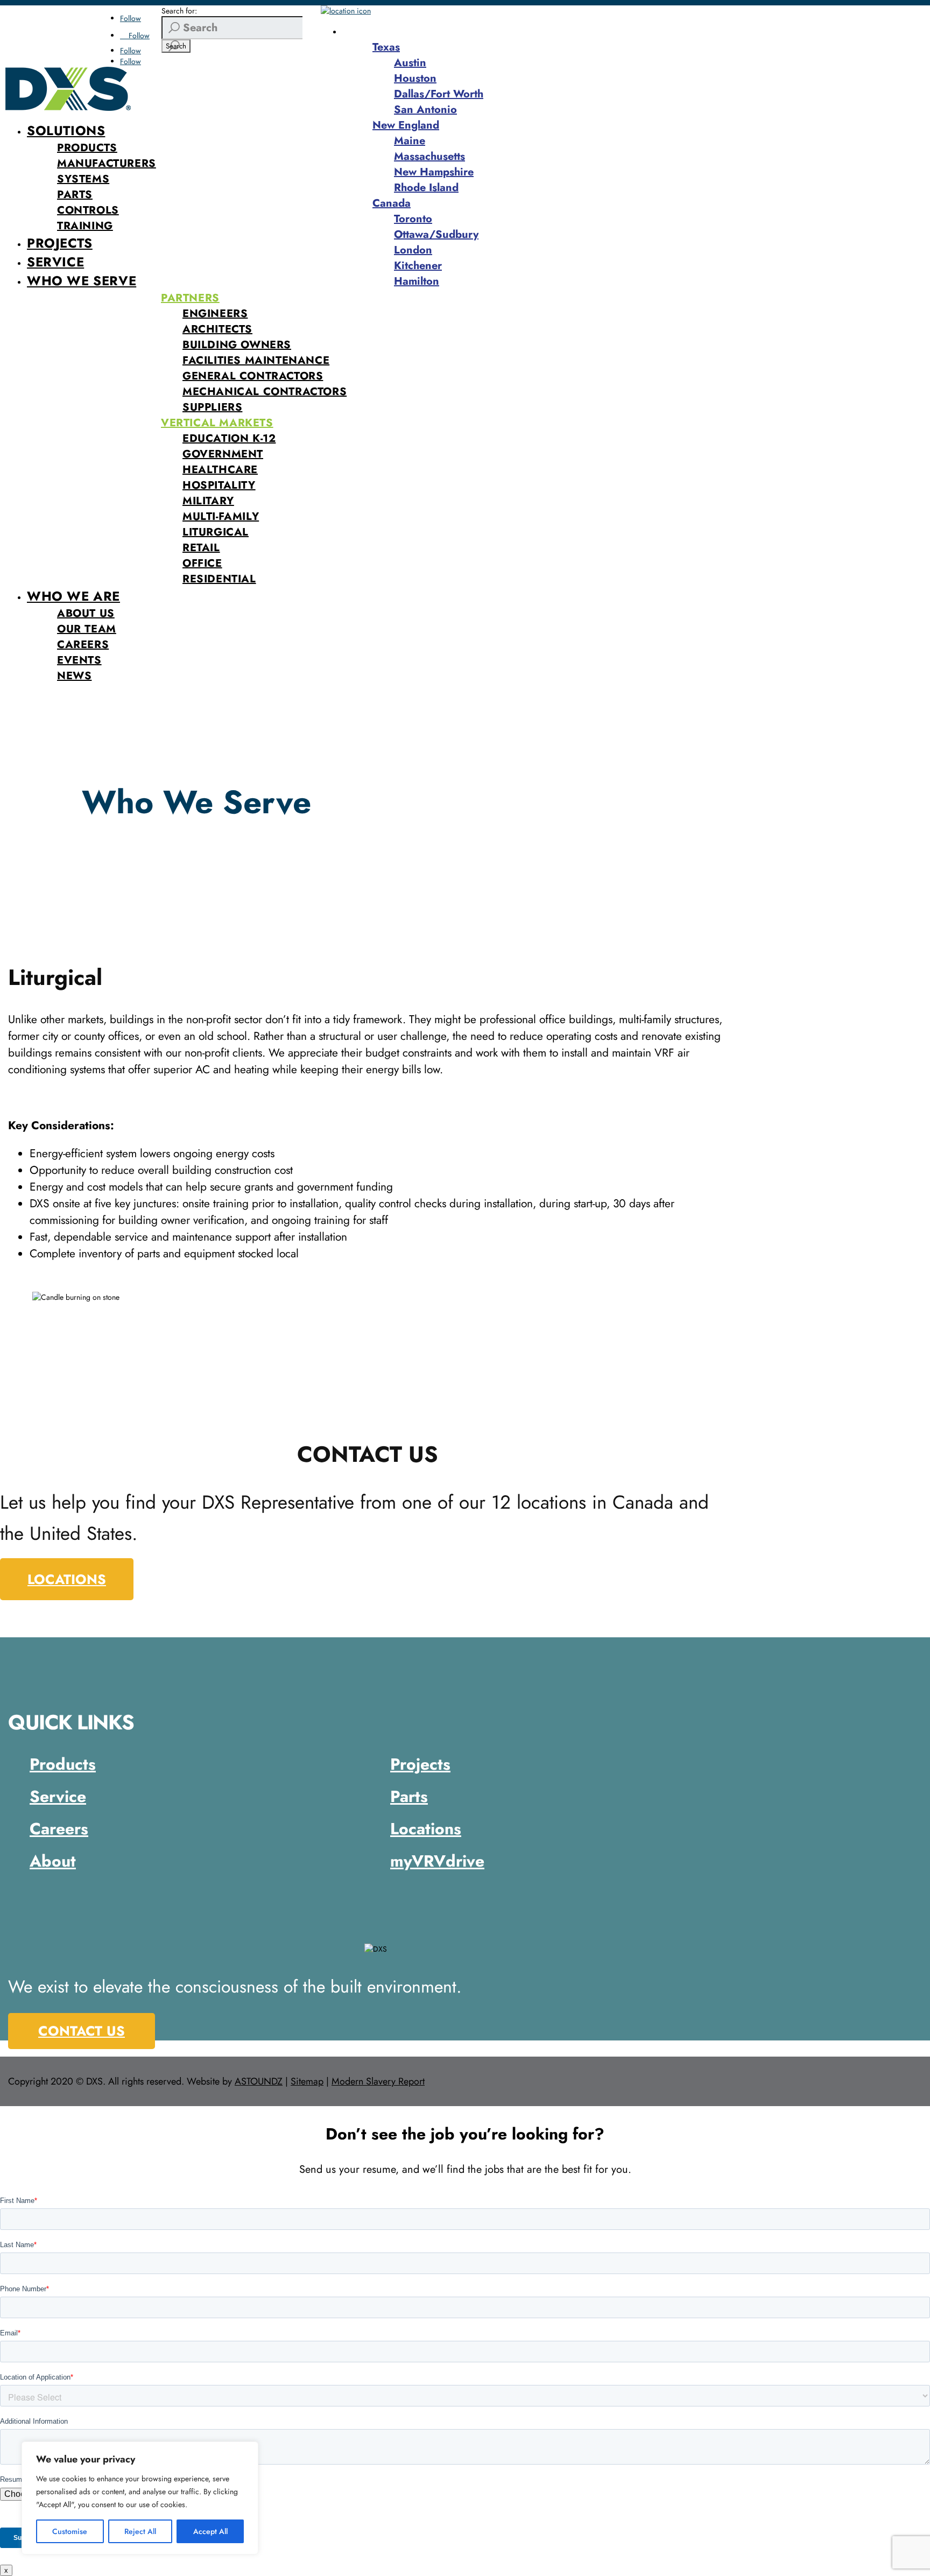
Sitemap (307, 2081)
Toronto (413, 219)
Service (58, 1796)
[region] (140, 2498)
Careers (83, 645)
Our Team (87, 629)
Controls (88, 210)
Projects (420, 1764)
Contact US (82, 2031)
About (53, 1861)
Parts (75, 195)
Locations (67, 1579)
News (74, 676)
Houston (415, 78)
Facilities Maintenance (256, 360)
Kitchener (418, 266)
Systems (83, 179)
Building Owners (237, 345)
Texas (386, 47)
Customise (70, 2531)
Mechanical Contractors (265, 392)
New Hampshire (434, 172)
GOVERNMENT (223, 454)
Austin (410, 63)
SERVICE (55, 262)
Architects (217, 329)
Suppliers (212, 407)
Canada (392, 203)
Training (85, 226)
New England (406, 125)
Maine (410, 141)
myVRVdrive (437, 1861)
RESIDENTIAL (219, 579)
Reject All (140, 2531)
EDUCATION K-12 (229, 438)
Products (87, 148)
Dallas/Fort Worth (439, 94)
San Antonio (425, 110)
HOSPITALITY (219, 485)
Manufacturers (107, 163)
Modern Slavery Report (378, 2081)
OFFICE (202, 563)
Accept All (210, 2531)
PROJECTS (60, 243)
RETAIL (201, 548)
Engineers (215, 314)
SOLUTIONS (66, 131)
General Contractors (253, 376)
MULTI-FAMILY (221, 516)
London (413, 250)
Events (79, 660)
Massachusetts (429, 156)
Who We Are (73, 596)
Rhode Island (426, 188)
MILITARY (208, 501)
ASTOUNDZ (259, 2081)
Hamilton (417, 281)
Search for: (179, 11)
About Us (86, 613)
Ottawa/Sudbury (436, 234)
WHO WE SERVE (82, 281)
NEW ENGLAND (393, 31)
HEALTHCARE (220, 470)
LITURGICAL (216, 532)
